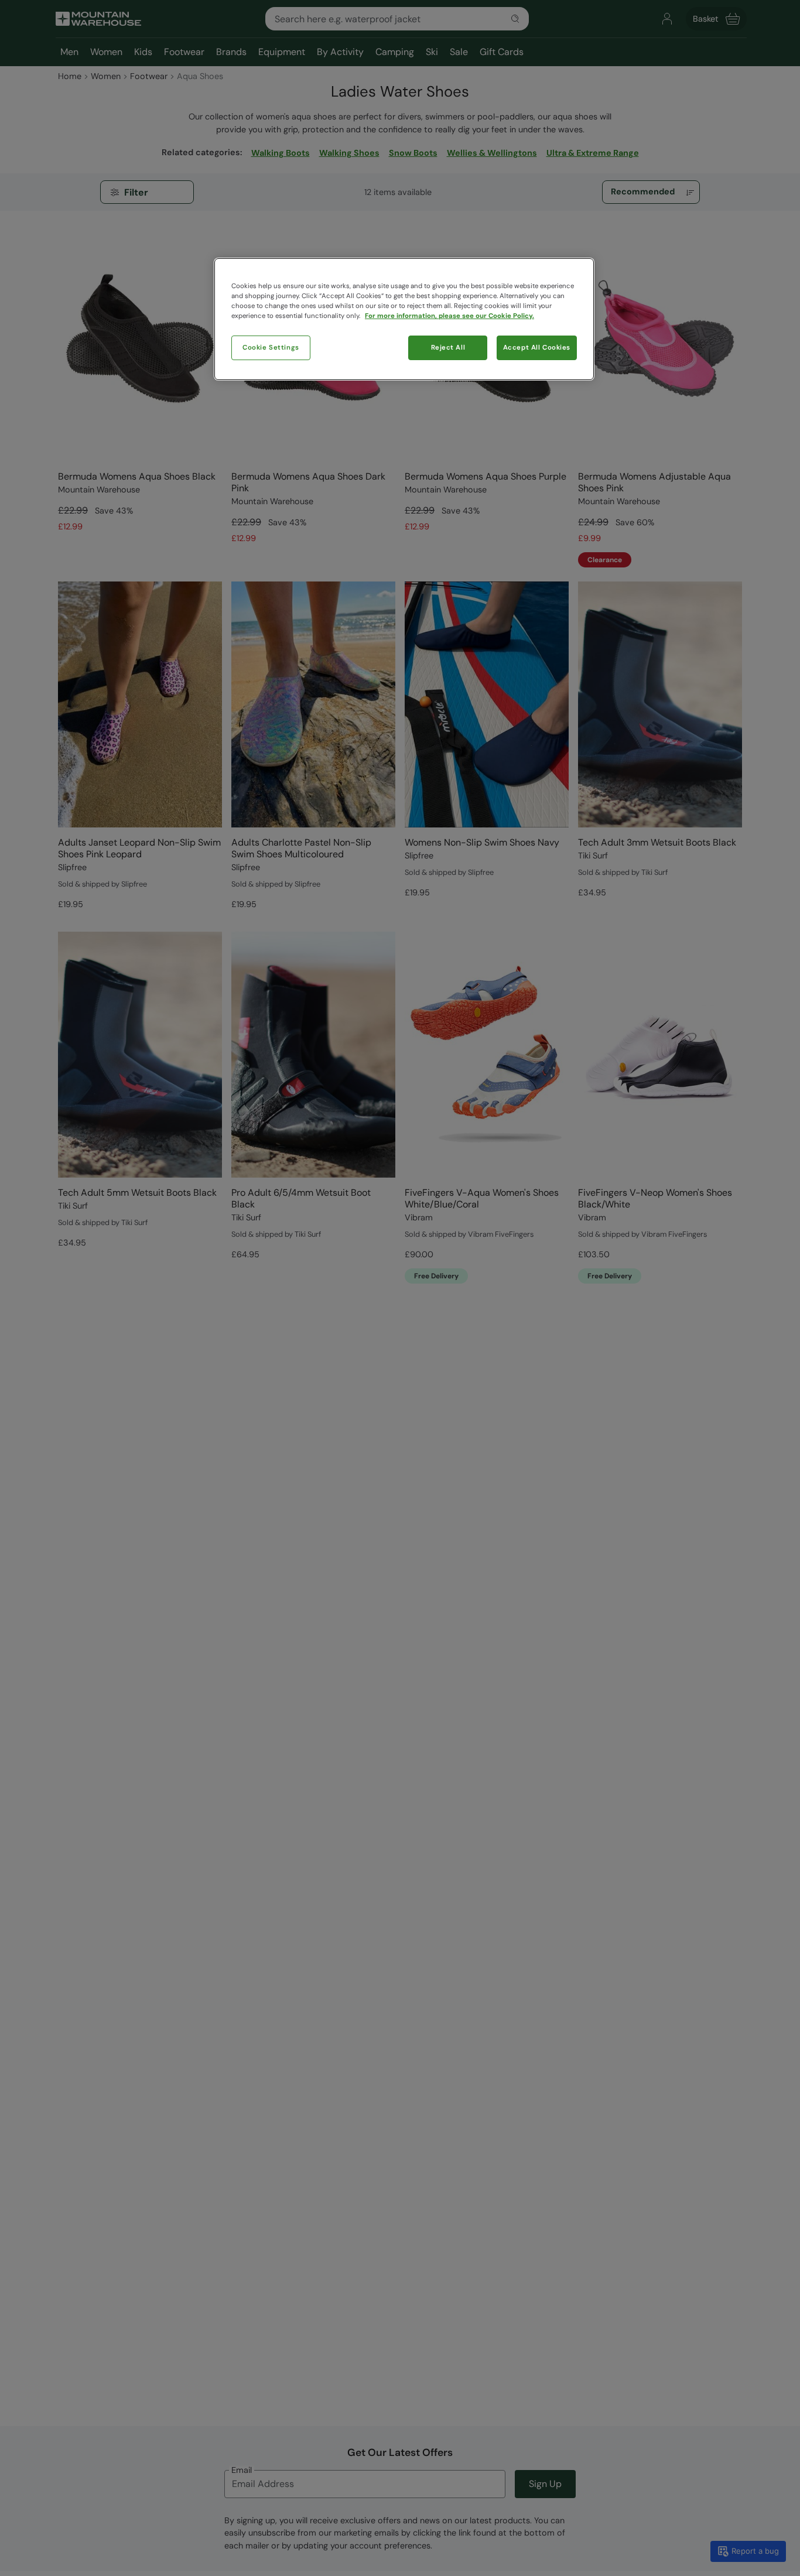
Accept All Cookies (537, 348)
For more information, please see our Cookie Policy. (449, 316)
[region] (404, 319)
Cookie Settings (271, 348)
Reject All (448, 348)
